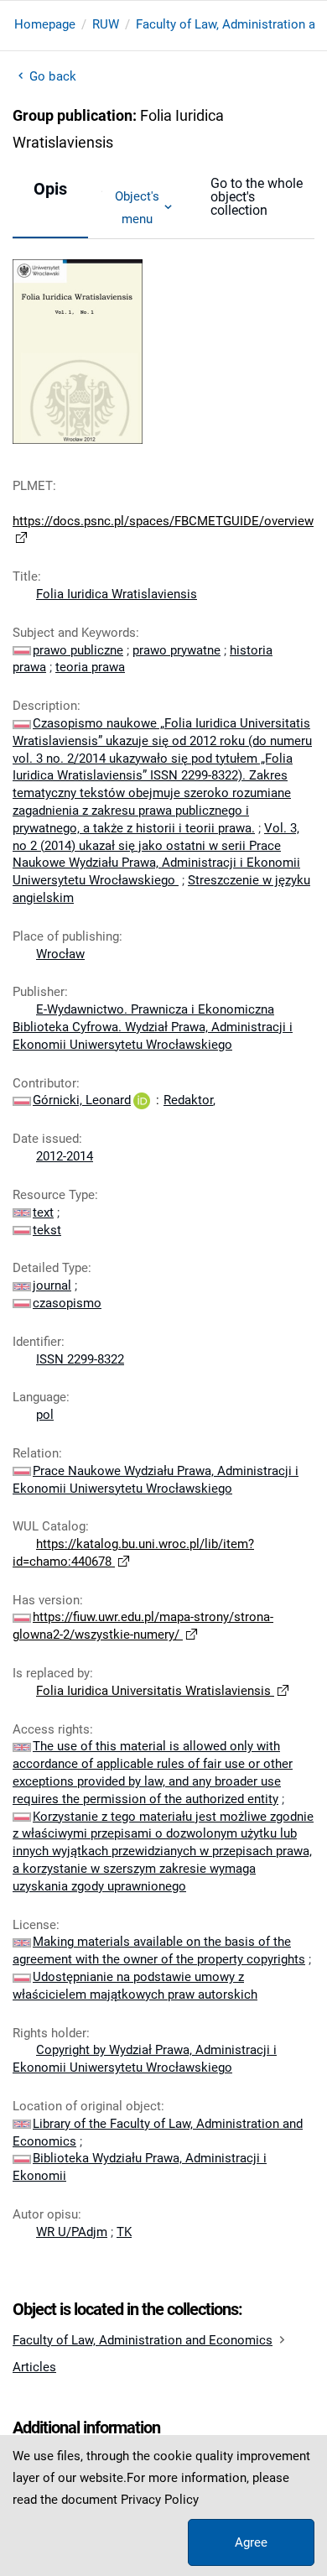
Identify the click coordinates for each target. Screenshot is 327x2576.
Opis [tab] (50, 189)
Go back (53, 76)
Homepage (45, 24)
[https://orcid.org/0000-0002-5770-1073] (142, 1100)
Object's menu (137, 207)
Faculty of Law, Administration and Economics (143, 2340)
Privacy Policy (160, 2500)
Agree (251, 2542)
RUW (106, 24)
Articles (34, 2367)
